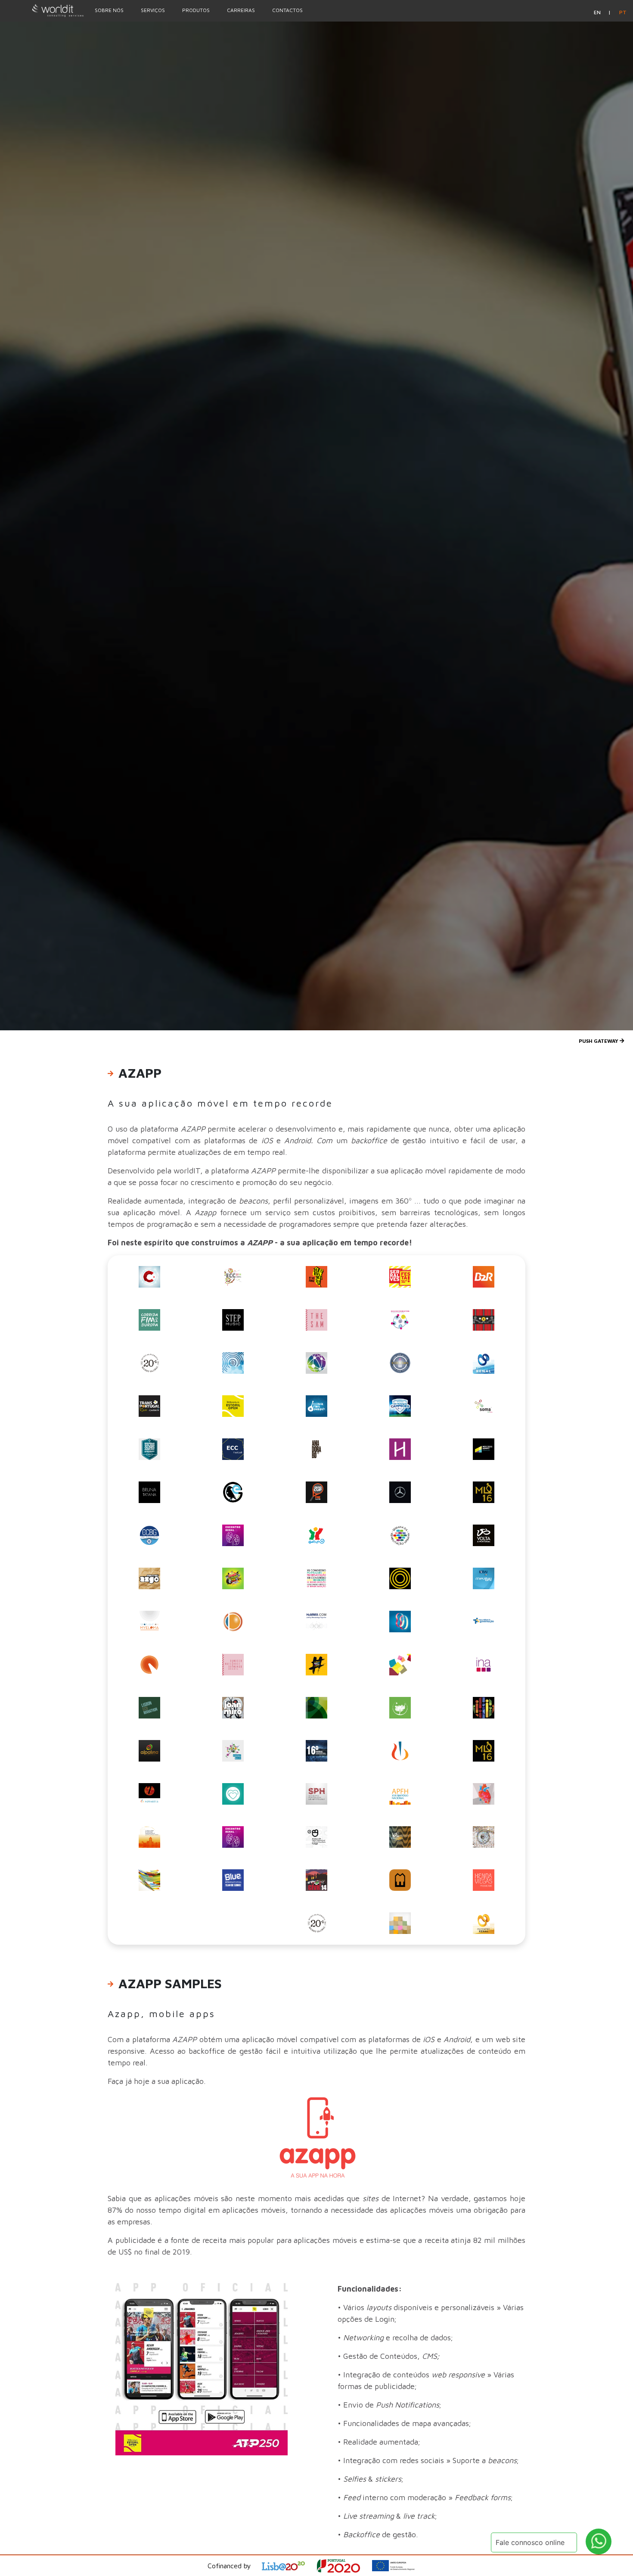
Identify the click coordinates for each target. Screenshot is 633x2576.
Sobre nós (109, 10)
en (598, 12)
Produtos (196, 10)
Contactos (287, 10)
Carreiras (241, 10)
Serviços (153, 10)
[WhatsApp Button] (599, 2542)
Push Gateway (599, 1041)
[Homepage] (43, 10)
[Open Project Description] (344, 2566)
